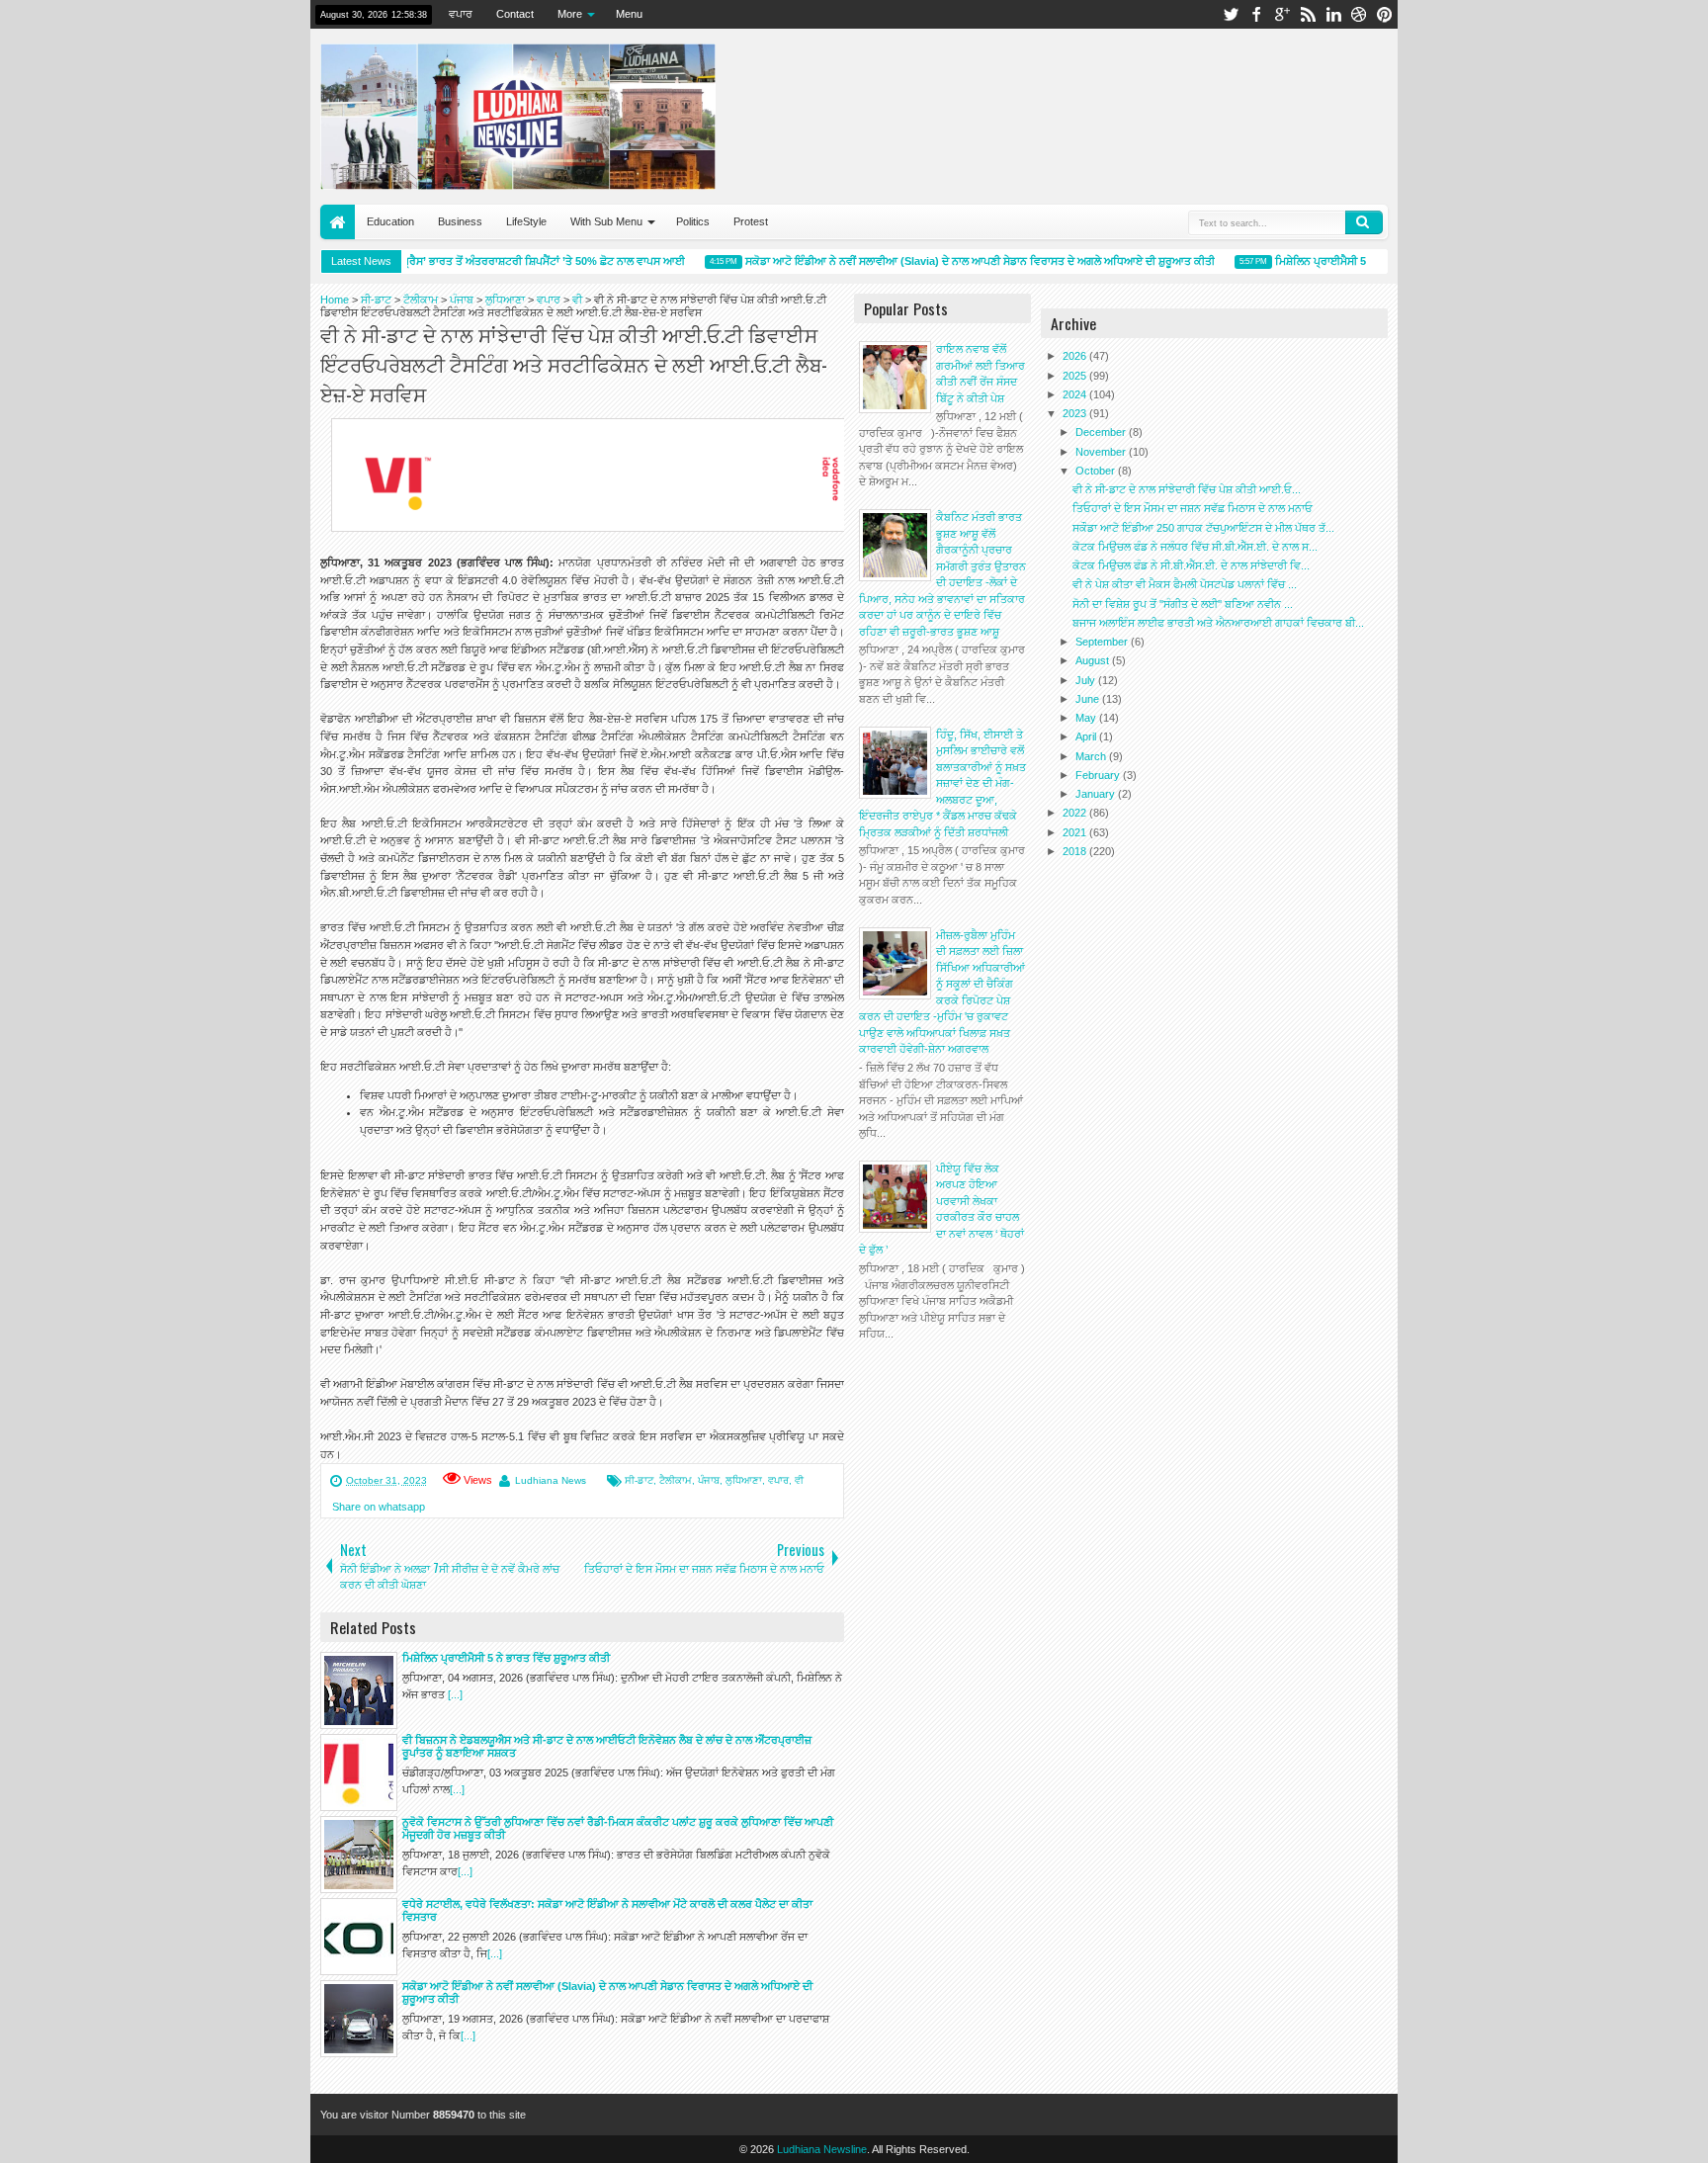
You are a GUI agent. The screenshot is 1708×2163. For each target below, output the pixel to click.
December (1102, 432)
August (1094, 660)
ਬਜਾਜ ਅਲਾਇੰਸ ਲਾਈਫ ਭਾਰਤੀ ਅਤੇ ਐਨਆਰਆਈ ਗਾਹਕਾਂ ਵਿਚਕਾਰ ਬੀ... (1218, 623)
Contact (515, 14)
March (1092, 756)
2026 (1076, 356)
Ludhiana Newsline (822, 2149)
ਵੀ (799, 1480)
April (1087, 736)
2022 (1076, 813)
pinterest (1385, 14)
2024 (1076, 394)
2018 (1076, 851)
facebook (1256, 14)
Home (338, 222)
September (1103, 642)
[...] (455, 1694)
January (1097, 794)
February (1099, 775)
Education (390, 221)
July (1087, 680)
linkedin (1333, 14)
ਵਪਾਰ (461, 14)
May (1087, 718)
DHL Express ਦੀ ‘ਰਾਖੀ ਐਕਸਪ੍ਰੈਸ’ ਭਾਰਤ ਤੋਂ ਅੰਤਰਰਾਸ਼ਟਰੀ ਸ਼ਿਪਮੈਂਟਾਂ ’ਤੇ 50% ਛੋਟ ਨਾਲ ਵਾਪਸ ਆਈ (457, 261)
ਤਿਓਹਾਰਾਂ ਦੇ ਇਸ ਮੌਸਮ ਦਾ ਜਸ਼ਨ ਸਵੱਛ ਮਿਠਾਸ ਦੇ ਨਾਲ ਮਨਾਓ (1193, 508)
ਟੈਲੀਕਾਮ (676, 1480)
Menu (629, 14)
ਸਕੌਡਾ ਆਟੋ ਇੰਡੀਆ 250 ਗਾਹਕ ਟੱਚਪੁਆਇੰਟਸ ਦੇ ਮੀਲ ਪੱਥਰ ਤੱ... (1203, 528)
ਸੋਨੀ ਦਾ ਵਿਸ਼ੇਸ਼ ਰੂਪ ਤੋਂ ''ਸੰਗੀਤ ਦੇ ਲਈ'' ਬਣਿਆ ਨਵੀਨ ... (1183, 604)
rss (1308, 14)
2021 (1076, 832)
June (1089, 699)
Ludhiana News (551, 1480)
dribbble (1359, 14)
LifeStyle (526, 221)
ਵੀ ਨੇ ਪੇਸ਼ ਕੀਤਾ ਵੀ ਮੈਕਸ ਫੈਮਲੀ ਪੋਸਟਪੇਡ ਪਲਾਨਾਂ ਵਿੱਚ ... (1185, 584)
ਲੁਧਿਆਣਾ (744, 1480)
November (1102, 452)
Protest (751, 221)
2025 (1076, 376)
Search (1364, 222)
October (1097, 471)
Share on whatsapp (379, 1507)
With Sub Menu (606, 221)
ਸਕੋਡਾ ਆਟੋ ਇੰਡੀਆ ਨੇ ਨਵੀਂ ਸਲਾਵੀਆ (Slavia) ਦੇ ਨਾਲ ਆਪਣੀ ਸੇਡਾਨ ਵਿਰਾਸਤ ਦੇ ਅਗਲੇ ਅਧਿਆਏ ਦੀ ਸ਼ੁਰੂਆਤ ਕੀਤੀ (959, 261)
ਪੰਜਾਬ (709, 1480)
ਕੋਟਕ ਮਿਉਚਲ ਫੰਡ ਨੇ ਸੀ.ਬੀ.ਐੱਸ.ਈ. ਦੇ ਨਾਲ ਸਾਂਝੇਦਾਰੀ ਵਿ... (1191, 565)
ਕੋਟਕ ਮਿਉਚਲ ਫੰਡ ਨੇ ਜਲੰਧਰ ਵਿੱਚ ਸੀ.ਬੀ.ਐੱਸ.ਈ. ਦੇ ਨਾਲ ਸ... (1195, 547)
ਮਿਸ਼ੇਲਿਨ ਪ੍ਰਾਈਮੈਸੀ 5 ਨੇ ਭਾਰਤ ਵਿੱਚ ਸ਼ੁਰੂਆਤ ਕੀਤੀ (1358, 261)
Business (460, 221)
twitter (1231, 14)
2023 (1076, 413)
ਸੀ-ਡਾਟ (639, 1480)
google (1282, 14)
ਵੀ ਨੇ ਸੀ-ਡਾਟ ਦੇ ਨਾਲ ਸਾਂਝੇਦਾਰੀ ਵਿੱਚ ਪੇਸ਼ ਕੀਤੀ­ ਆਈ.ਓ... (1187, 489)
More (570, 14)
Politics (693, 221)
